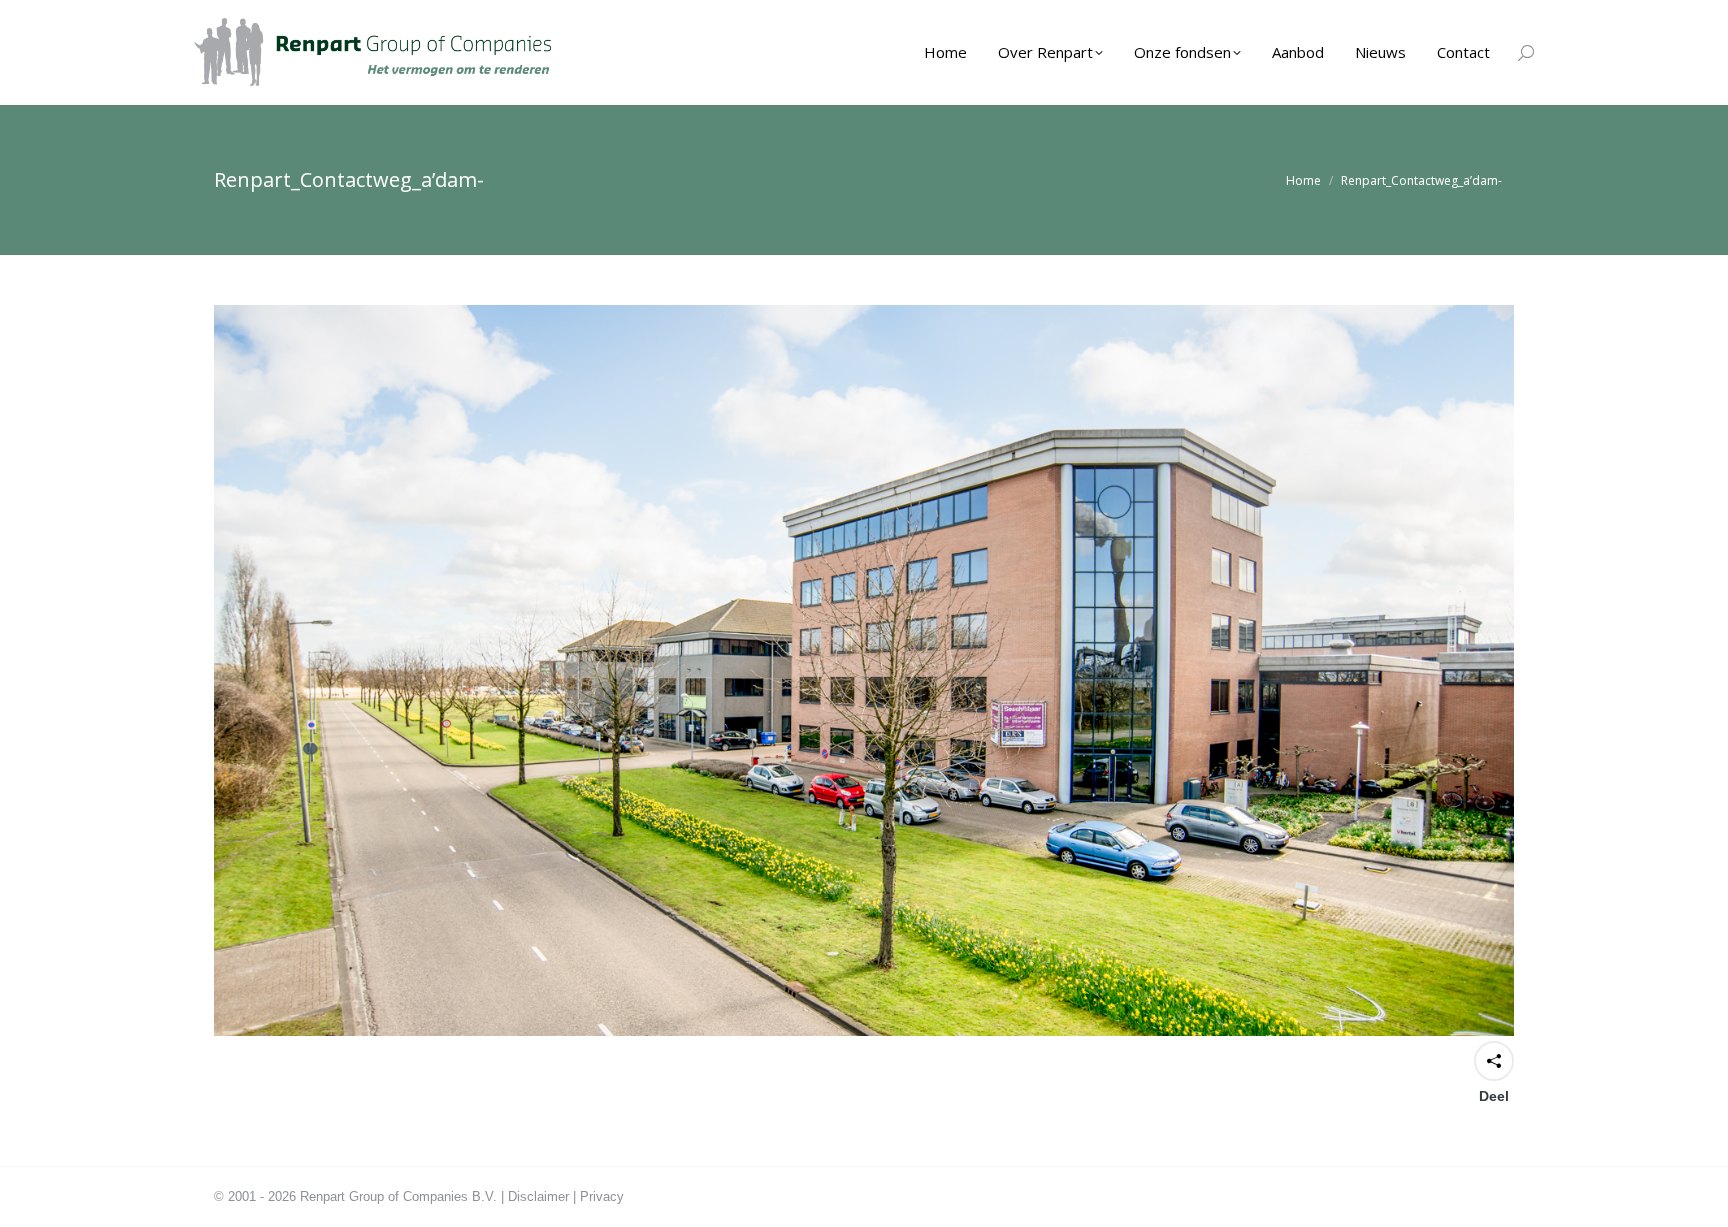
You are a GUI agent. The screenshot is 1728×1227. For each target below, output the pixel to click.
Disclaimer (538, 1196)
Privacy (602, 1196)
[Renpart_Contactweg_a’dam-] (864, 670)
